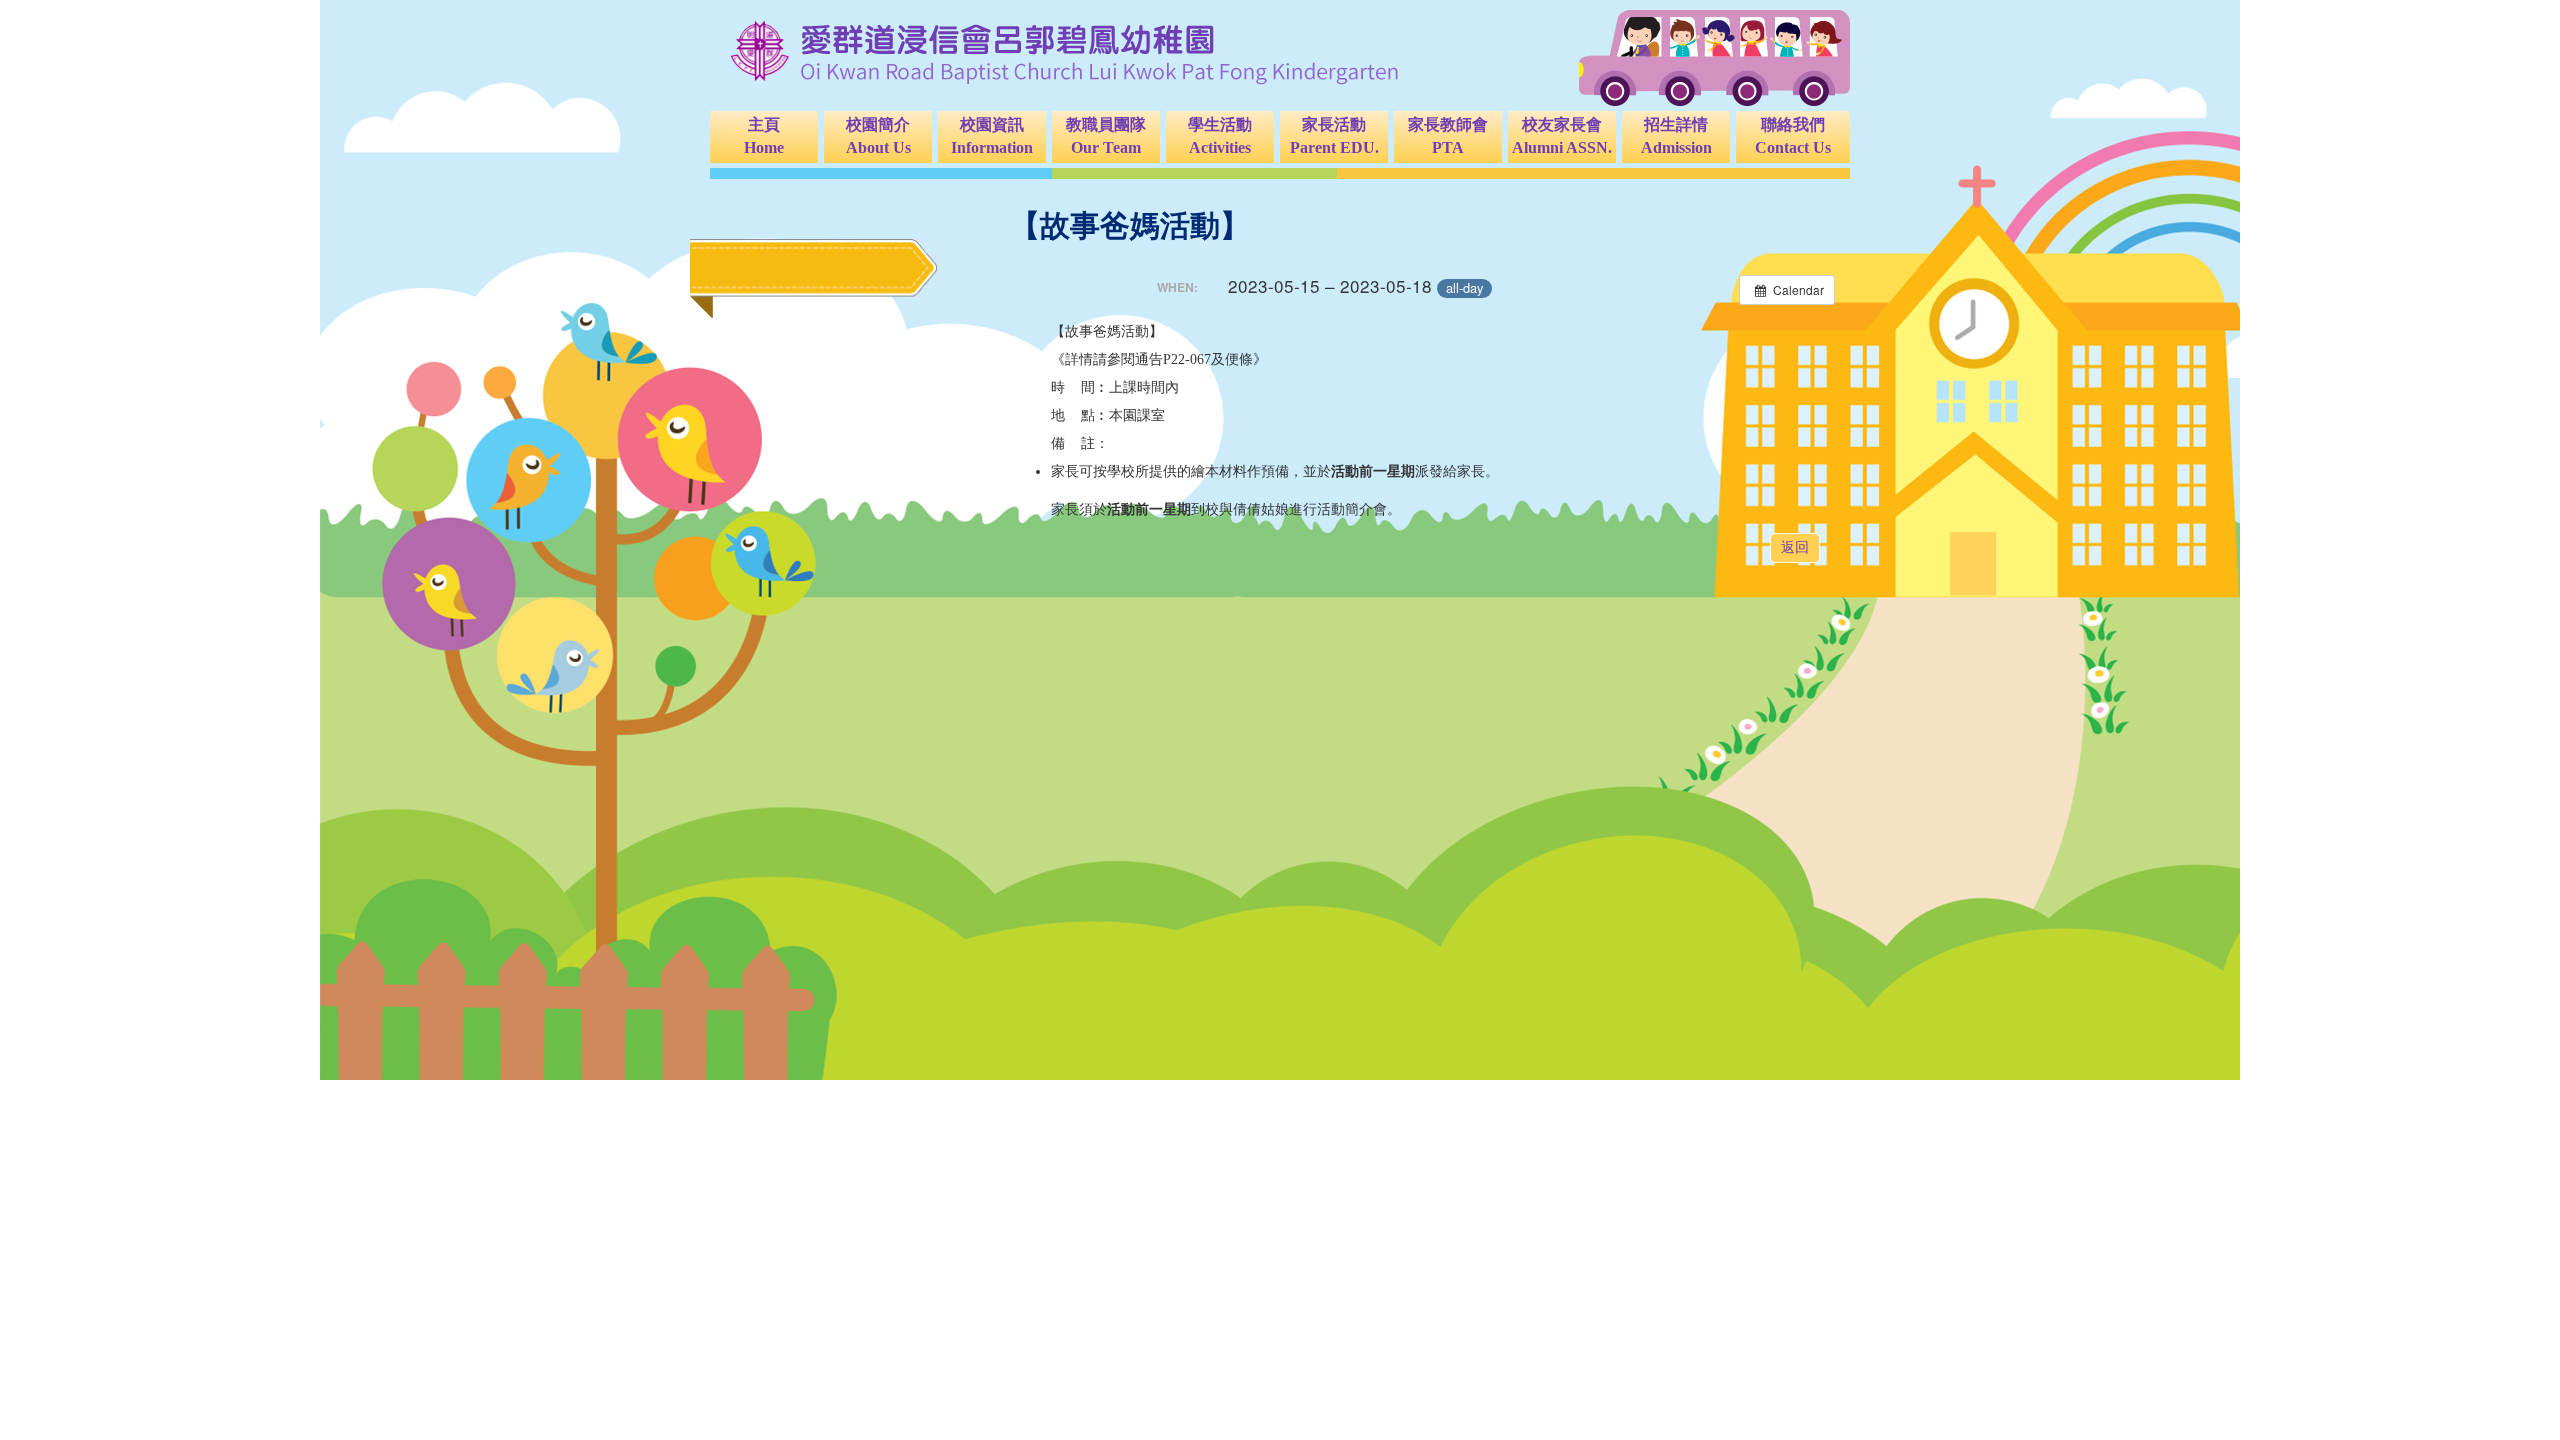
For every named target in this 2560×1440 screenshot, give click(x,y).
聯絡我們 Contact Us (1793, 136)
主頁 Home (764, 136)
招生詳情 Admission (1676, 136)
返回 (1795, 547)
